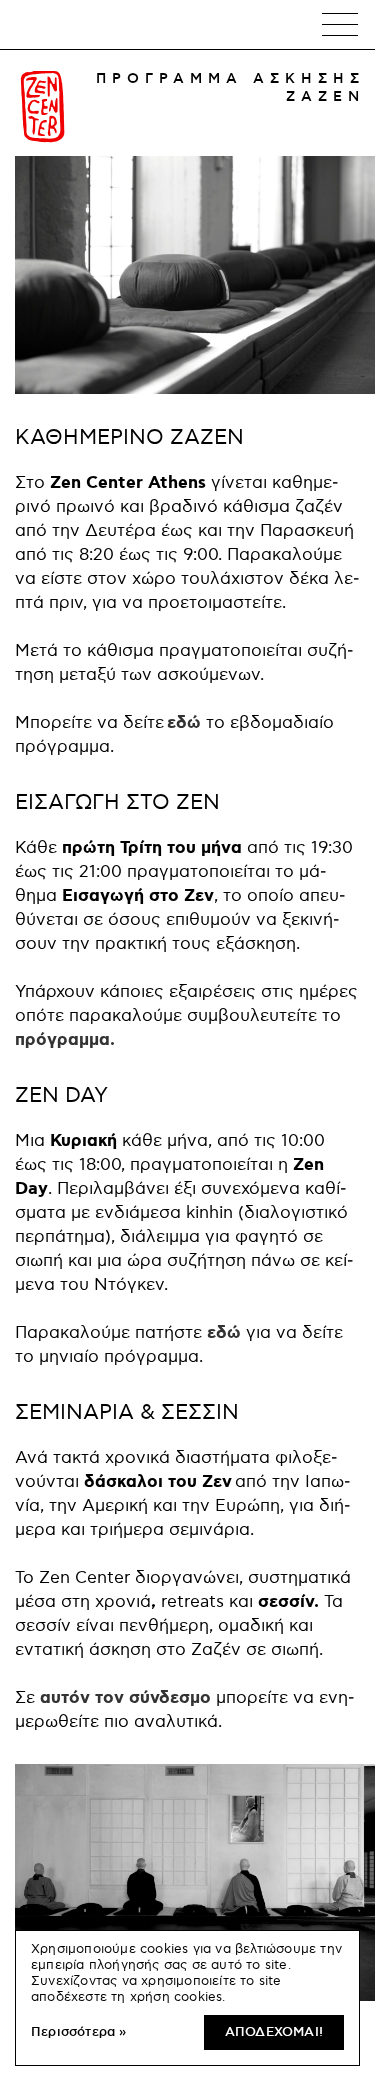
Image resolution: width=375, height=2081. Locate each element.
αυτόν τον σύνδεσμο (125, 1698)
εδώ (186, 723)
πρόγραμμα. (65, 1040)
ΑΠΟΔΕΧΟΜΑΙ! (274, 2032)
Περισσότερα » (79, 2032)
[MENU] (340, 25)
